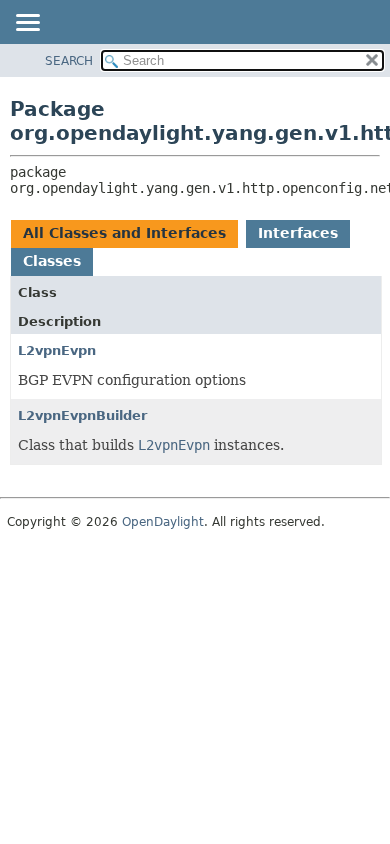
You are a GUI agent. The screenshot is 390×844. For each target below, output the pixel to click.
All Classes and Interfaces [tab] (124, 233)
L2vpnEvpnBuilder (82, 415)
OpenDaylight (163, 522)
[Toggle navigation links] (27, 24)
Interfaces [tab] (298, 233)
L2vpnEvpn (57, 350)
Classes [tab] (52, 261)
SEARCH (69, 61)
